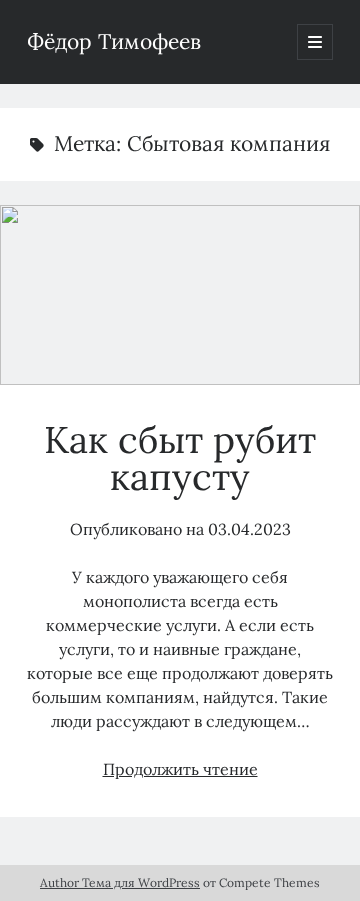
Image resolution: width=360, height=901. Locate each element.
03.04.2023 (249, 529)
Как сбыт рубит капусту (180, 295)
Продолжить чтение (180, 769)
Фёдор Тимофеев (114, 41)
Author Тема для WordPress (120, 882)
